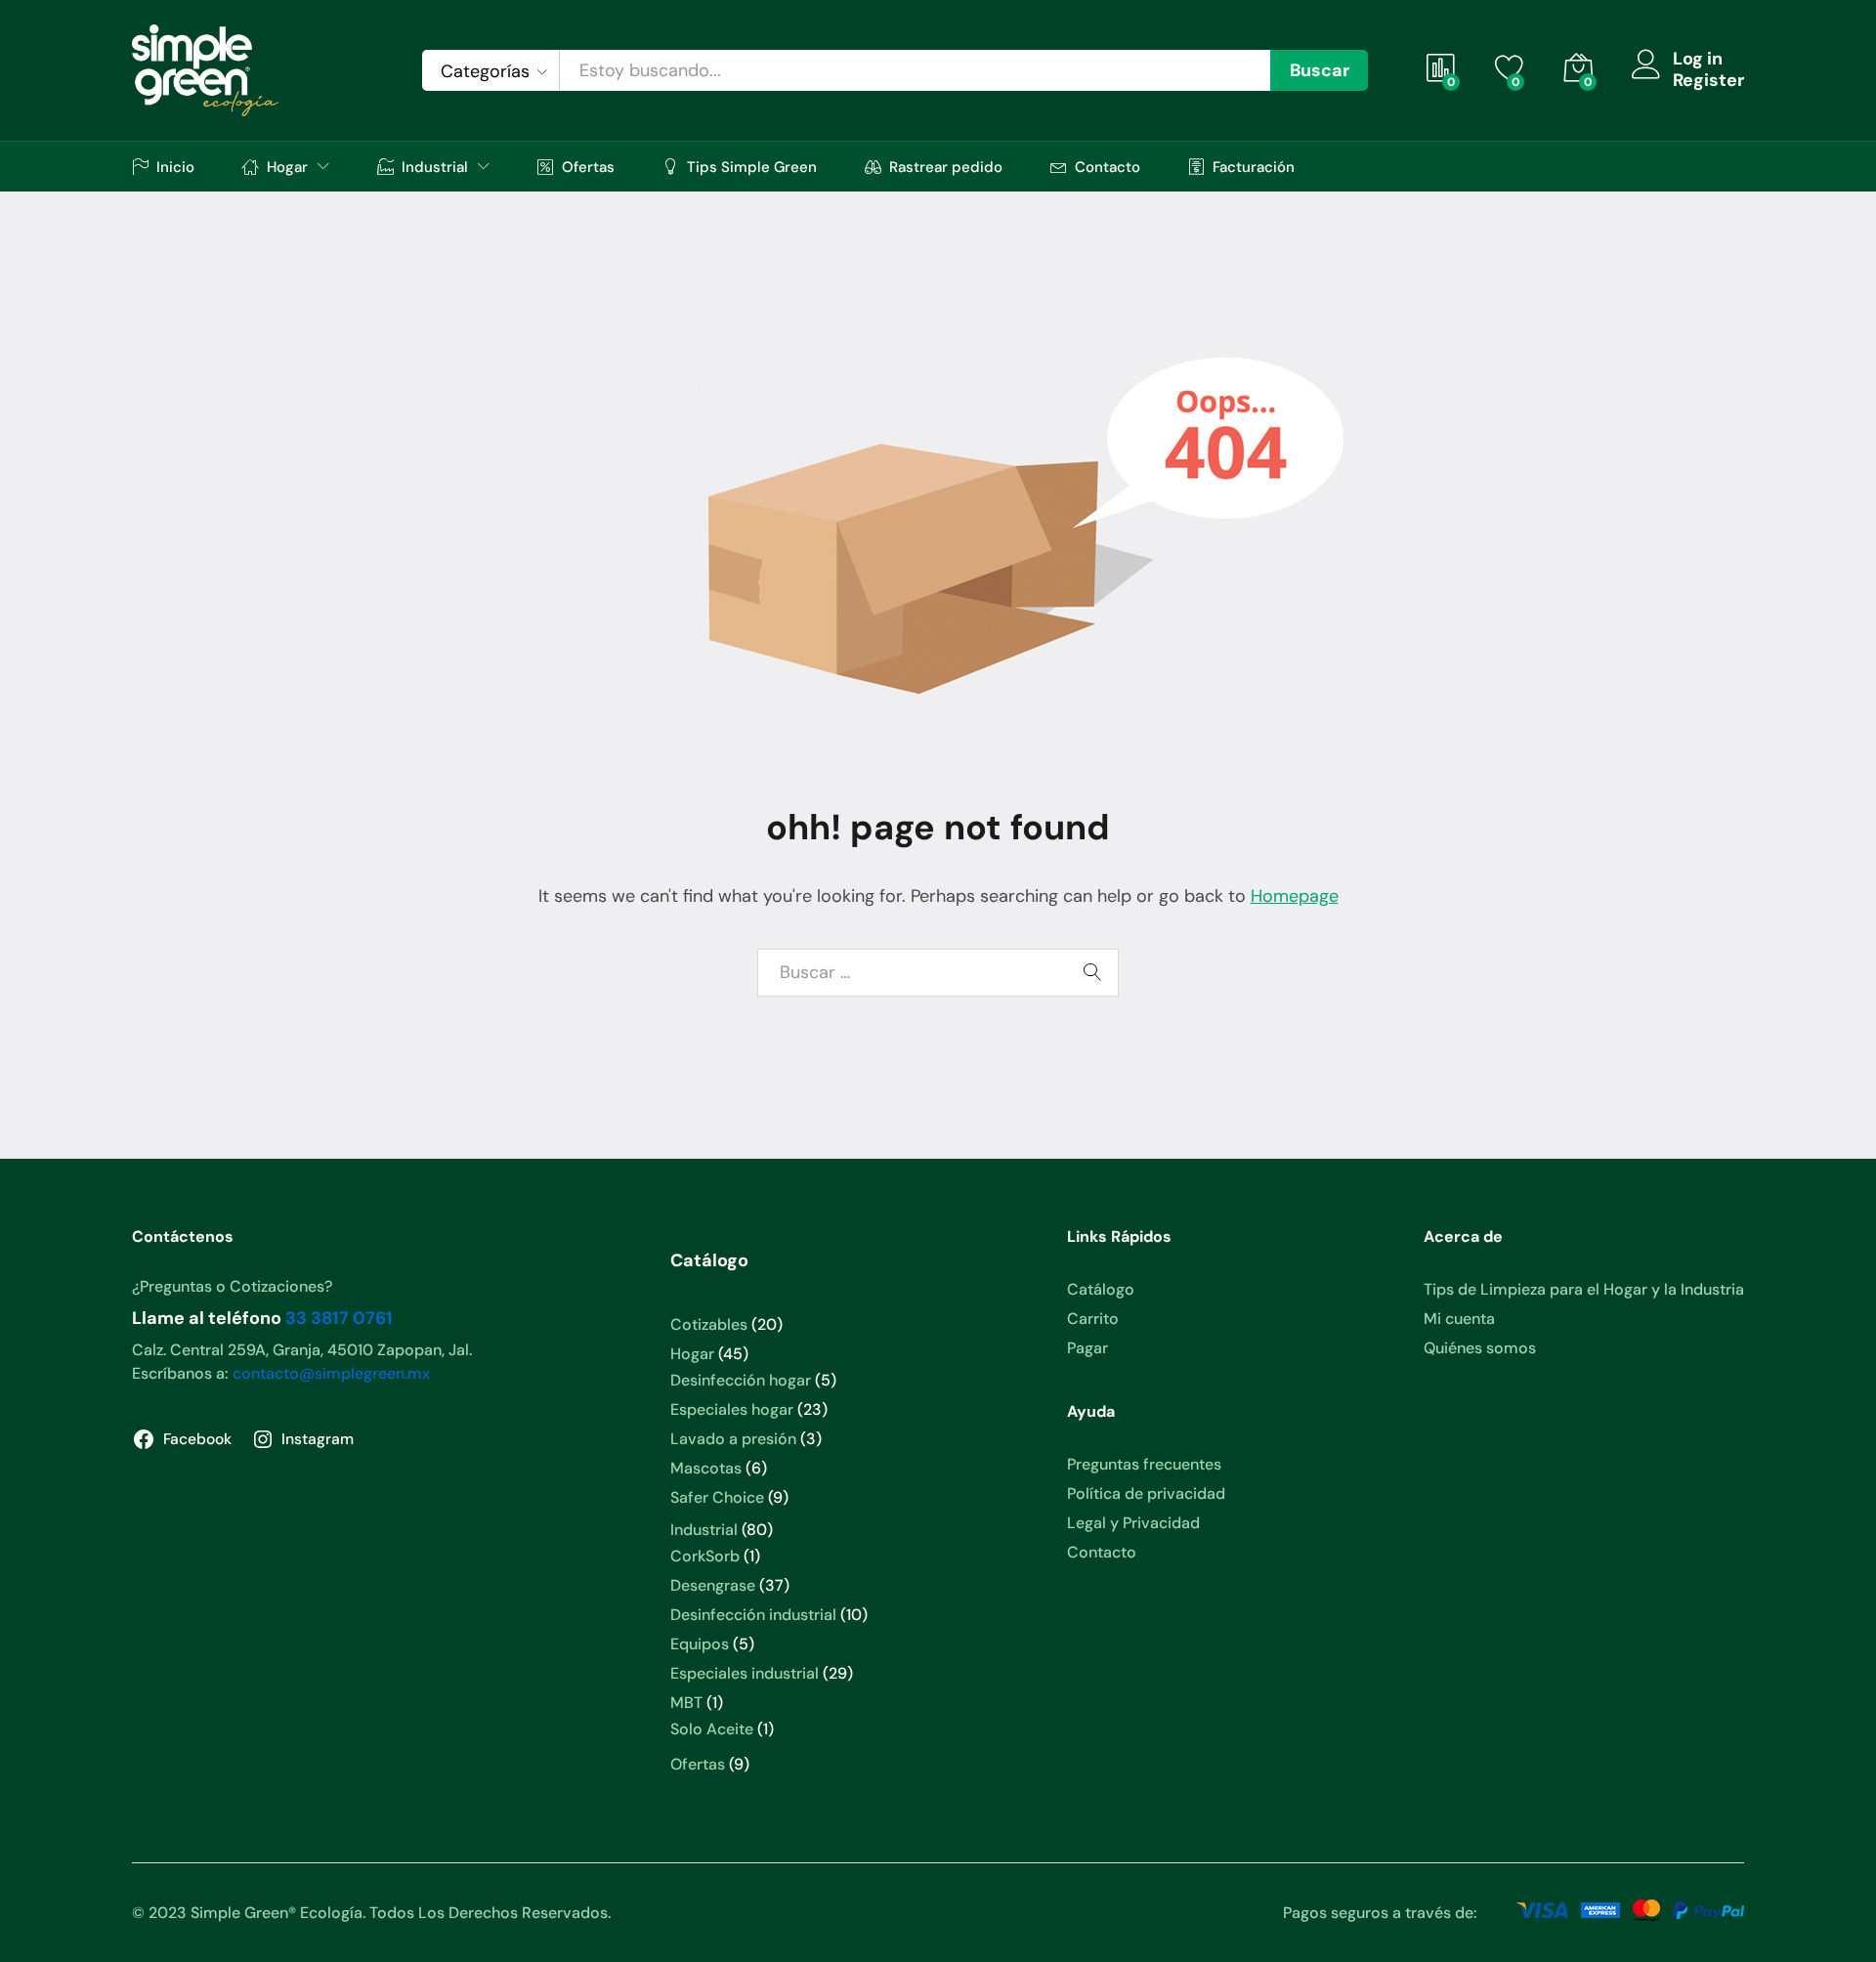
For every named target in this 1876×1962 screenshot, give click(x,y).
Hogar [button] (287, 167)
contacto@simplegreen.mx (331, 1373)
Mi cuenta (1459, 1319)
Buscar (1320, 70)
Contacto (1108, 167)
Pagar (1087, 1348)
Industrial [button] (435, 167)
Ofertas (588, 167)
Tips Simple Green (752, 167)
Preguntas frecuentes (1144, 1464)
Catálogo (1101, 1289)
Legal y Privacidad (1133, 1523)
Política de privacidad (1146, 1493)
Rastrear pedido (946, 167)
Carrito (1093, 1319)
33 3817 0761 (339, 1318)
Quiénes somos (1480, 1348)
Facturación (1254, 167)
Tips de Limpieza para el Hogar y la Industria (1584, 1289)
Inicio (175, 167)
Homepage (1295, 896)
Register (1708, 81)
